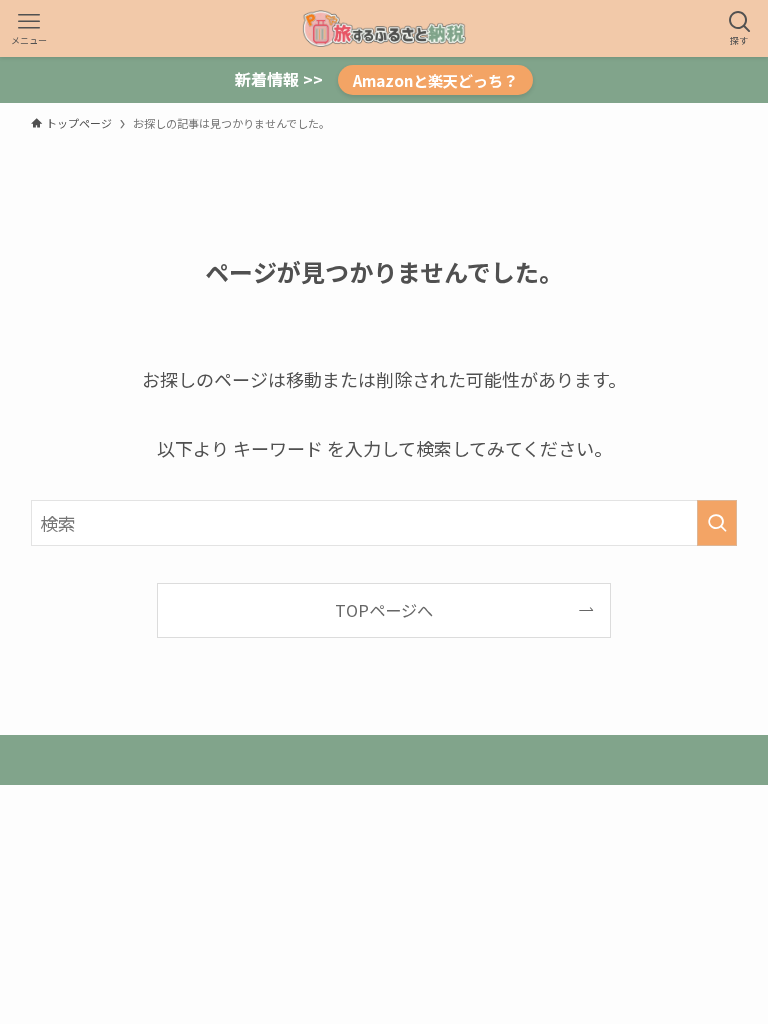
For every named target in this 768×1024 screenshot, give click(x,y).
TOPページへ (384, 610)
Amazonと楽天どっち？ (435, 80)
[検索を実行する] (717, 523)
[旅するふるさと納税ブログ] (384, 28)
